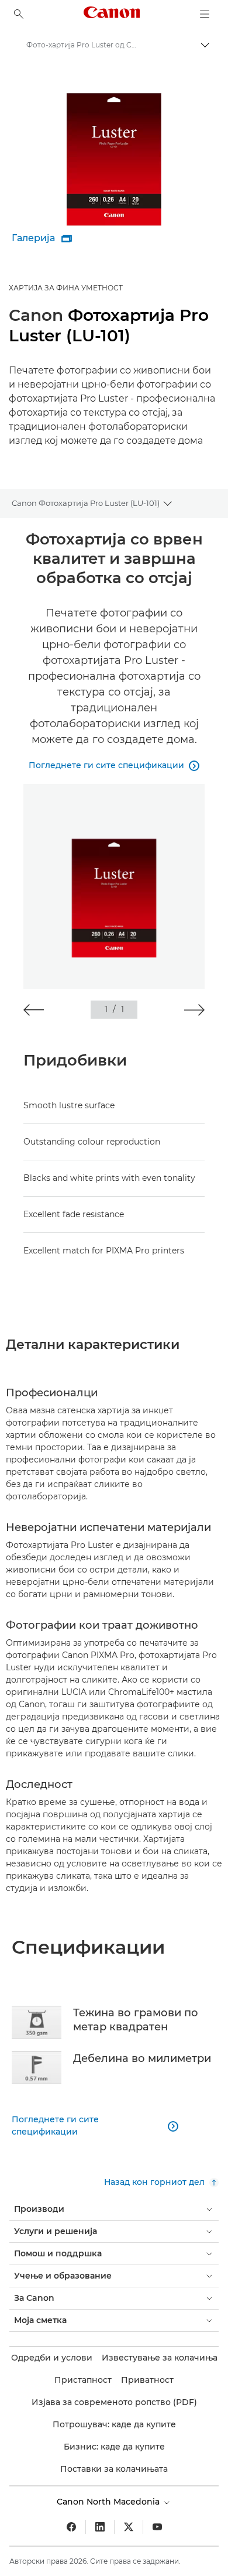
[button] (34, 1010)
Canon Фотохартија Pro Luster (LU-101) (86, 503)
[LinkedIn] (100, 2527)
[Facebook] (71, 2527)
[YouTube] (157, 2527)
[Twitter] (129, 2527)
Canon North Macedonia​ (109, 2502)
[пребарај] (19, 14)
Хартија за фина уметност (66, 288)
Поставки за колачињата (114, 2469)
